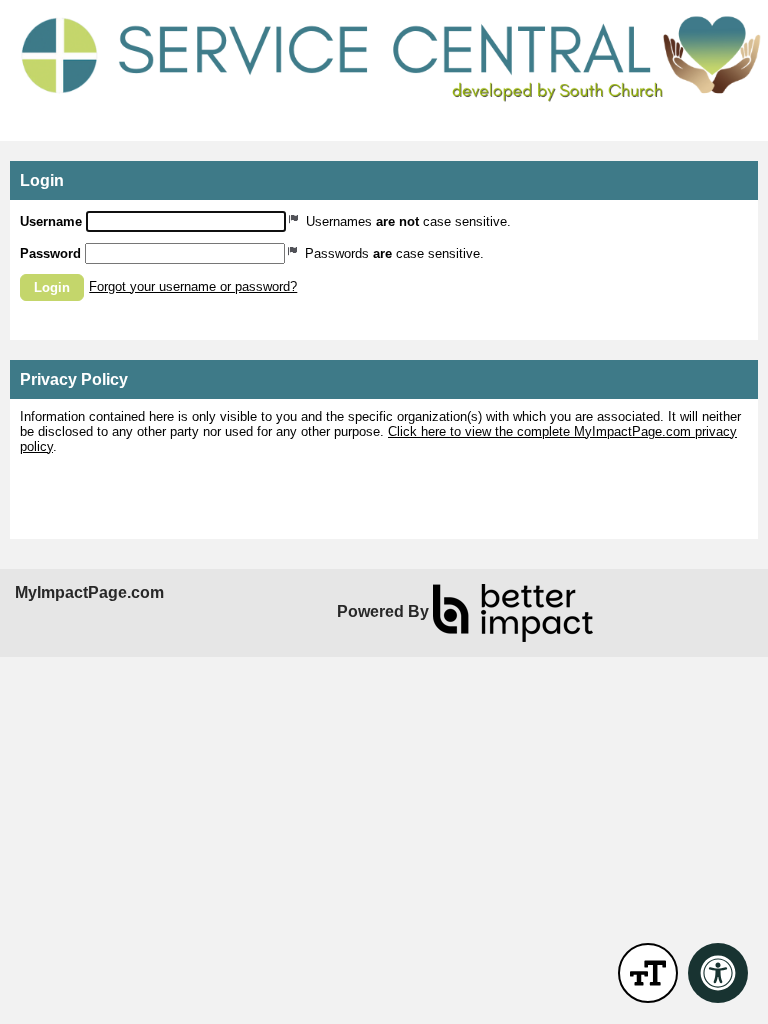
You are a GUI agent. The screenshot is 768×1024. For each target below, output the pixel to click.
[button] (52, 287)
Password (50, 253)
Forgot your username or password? (193, 286)
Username (51, 221)
